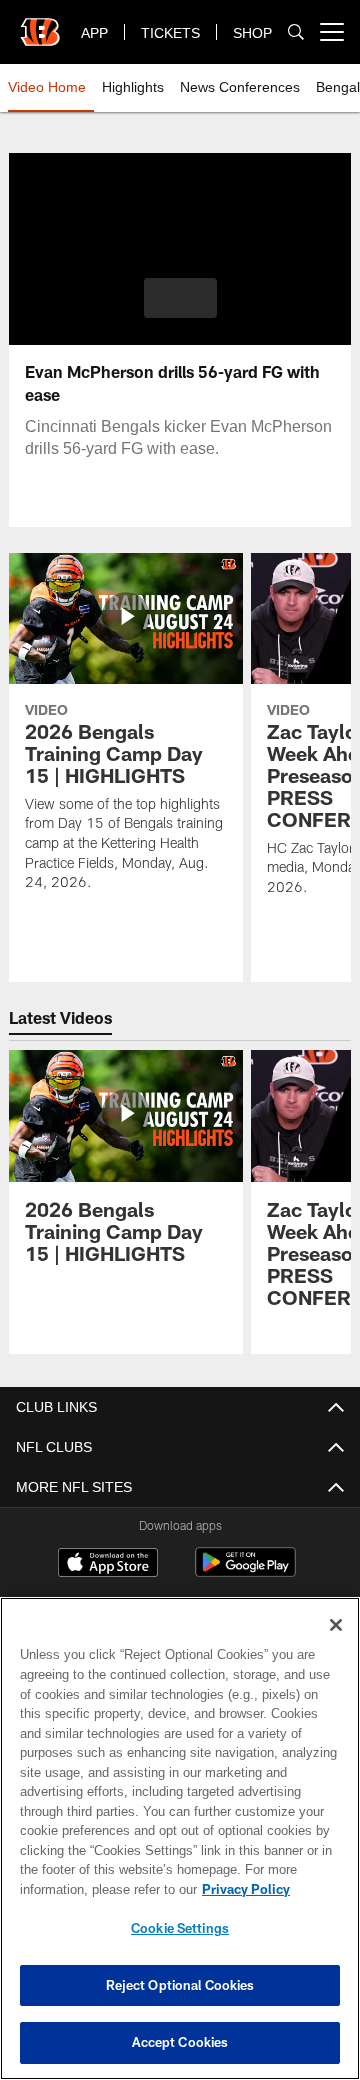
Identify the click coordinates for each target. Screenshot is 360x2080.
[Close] (336, 1625)
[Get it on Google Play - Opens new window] (245, 1572)
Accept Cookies (180, 2042)
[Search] (296, 32)
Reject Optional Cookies (180, 1985)
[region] (180, 1838)
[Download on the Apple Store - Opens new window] (108, 1565)
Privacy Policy (87, 1889)
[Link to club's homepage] (40, 24)
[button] (180, 298)
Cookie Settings (180, 1928)
